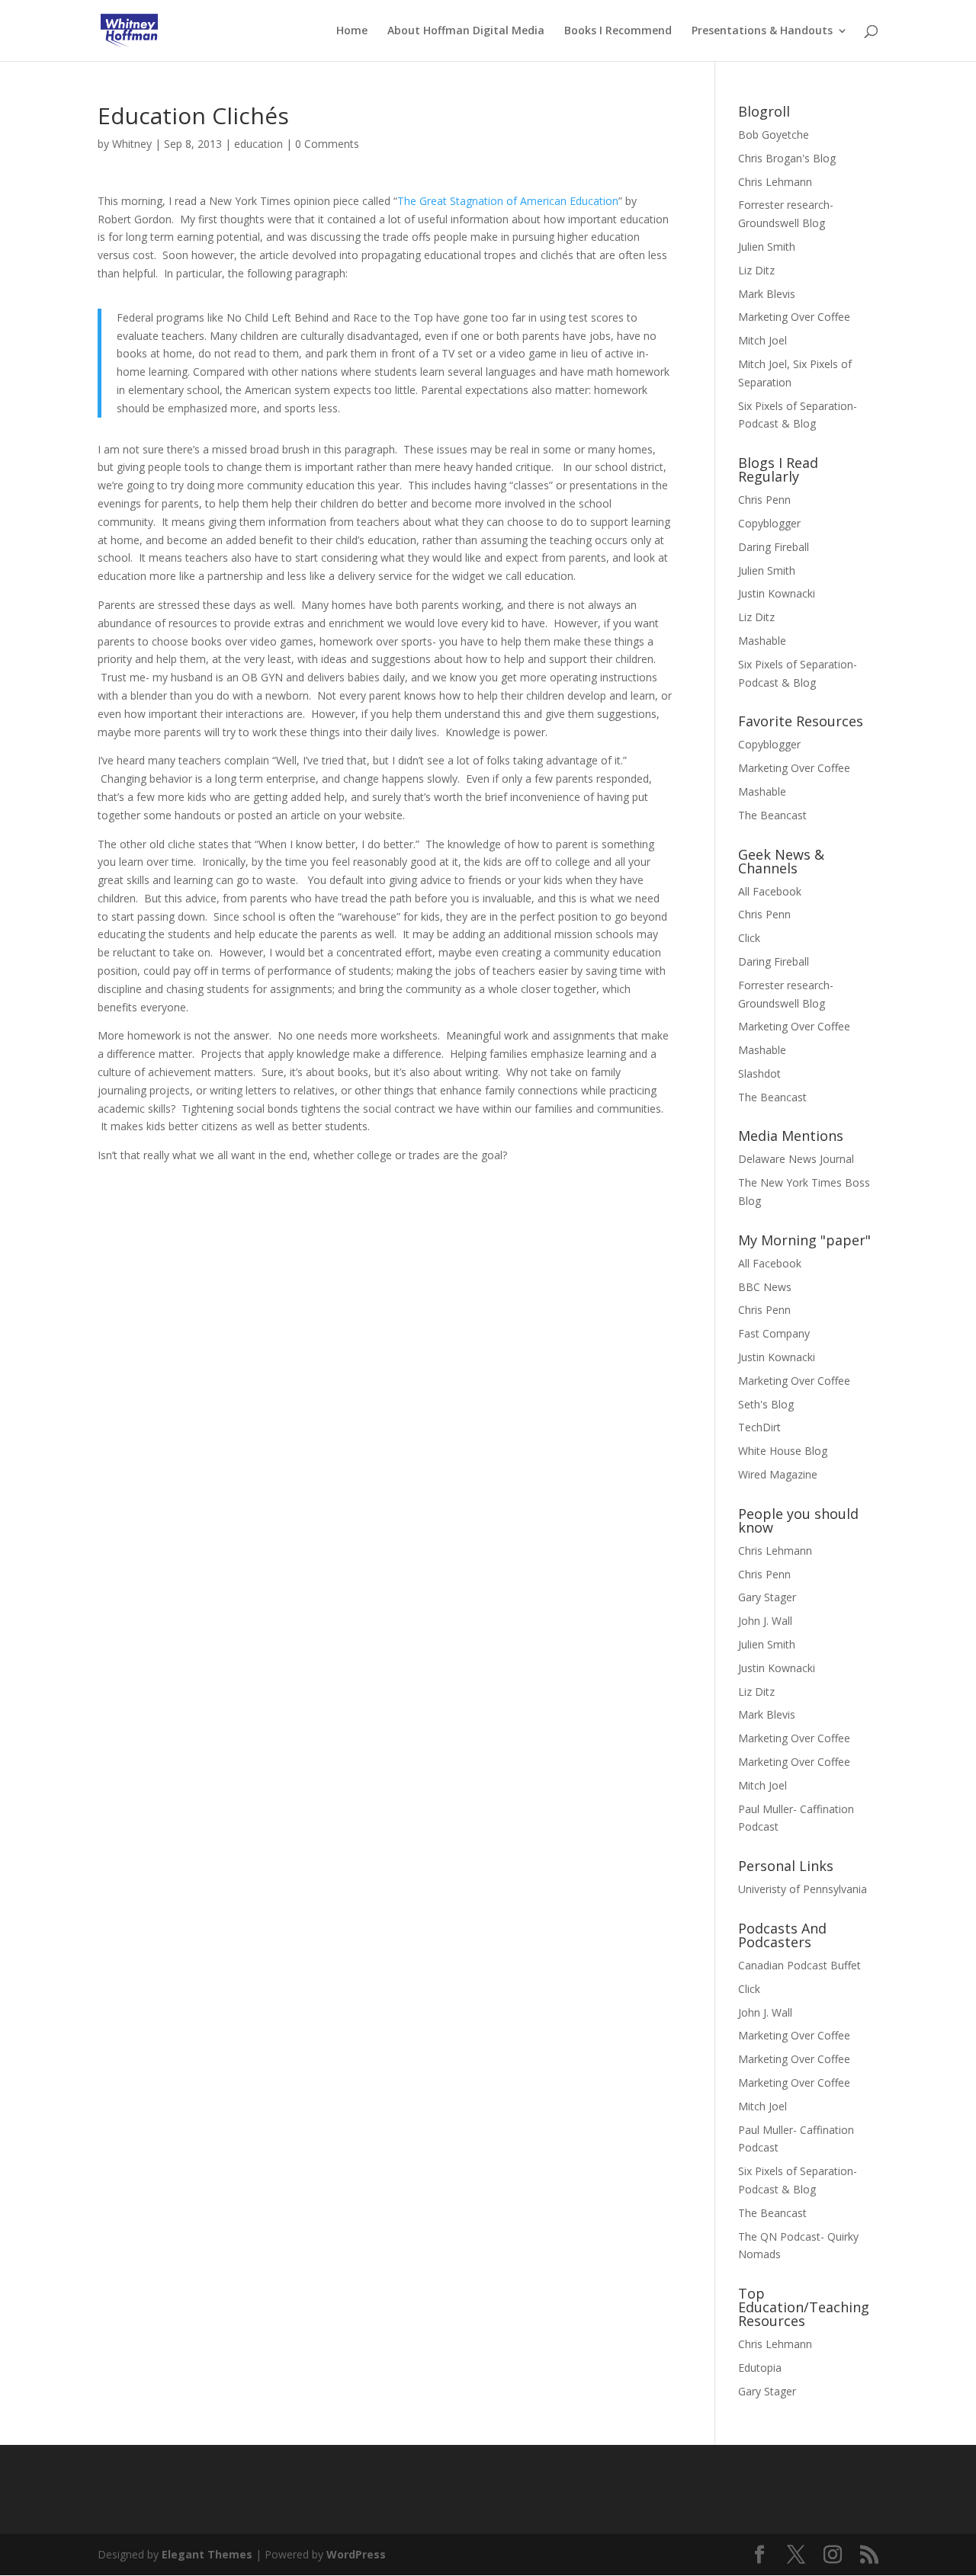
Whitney (132, 144)
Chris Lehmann (775, 182)
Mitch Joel (762, 340)
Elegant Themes (207, 2554)
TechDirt (759, 1427)
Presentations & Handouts (762, 31)
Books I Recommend (618, 31)
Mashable (762, 641)
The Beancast (772, 815)
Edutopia (760, 2368)
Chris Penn (764, 500)
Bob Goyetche (774, 135)
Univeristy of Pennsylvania (803, 1889)
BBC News (765, 1287)
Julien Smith (767, 247)
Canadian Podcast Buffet (799, 1965)
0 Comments (327, 144)
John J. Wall (765, 1621)
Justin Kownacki (777, 593)
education (258, 144)
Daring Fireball (774, 547)
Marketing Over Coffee (794, 317)
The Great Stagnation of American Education (508, 201)
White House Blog (783, 1451)
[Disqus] (385, 1355)
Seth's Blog (766, 1404)
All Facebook (770, 891)
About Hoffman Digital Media (466, 31)
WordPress (356, 2554)
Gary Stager (767, 1597)
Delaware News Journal (796, 1159)
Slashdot (759, 1073)
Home (352, 31)
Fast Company (774, 1333)
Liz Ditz (756, 270)
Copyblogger (769, 523)
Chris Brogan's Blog (787, 158)
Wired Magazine (778, 1474)
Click (749, 938)
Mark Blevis (767, 294)
